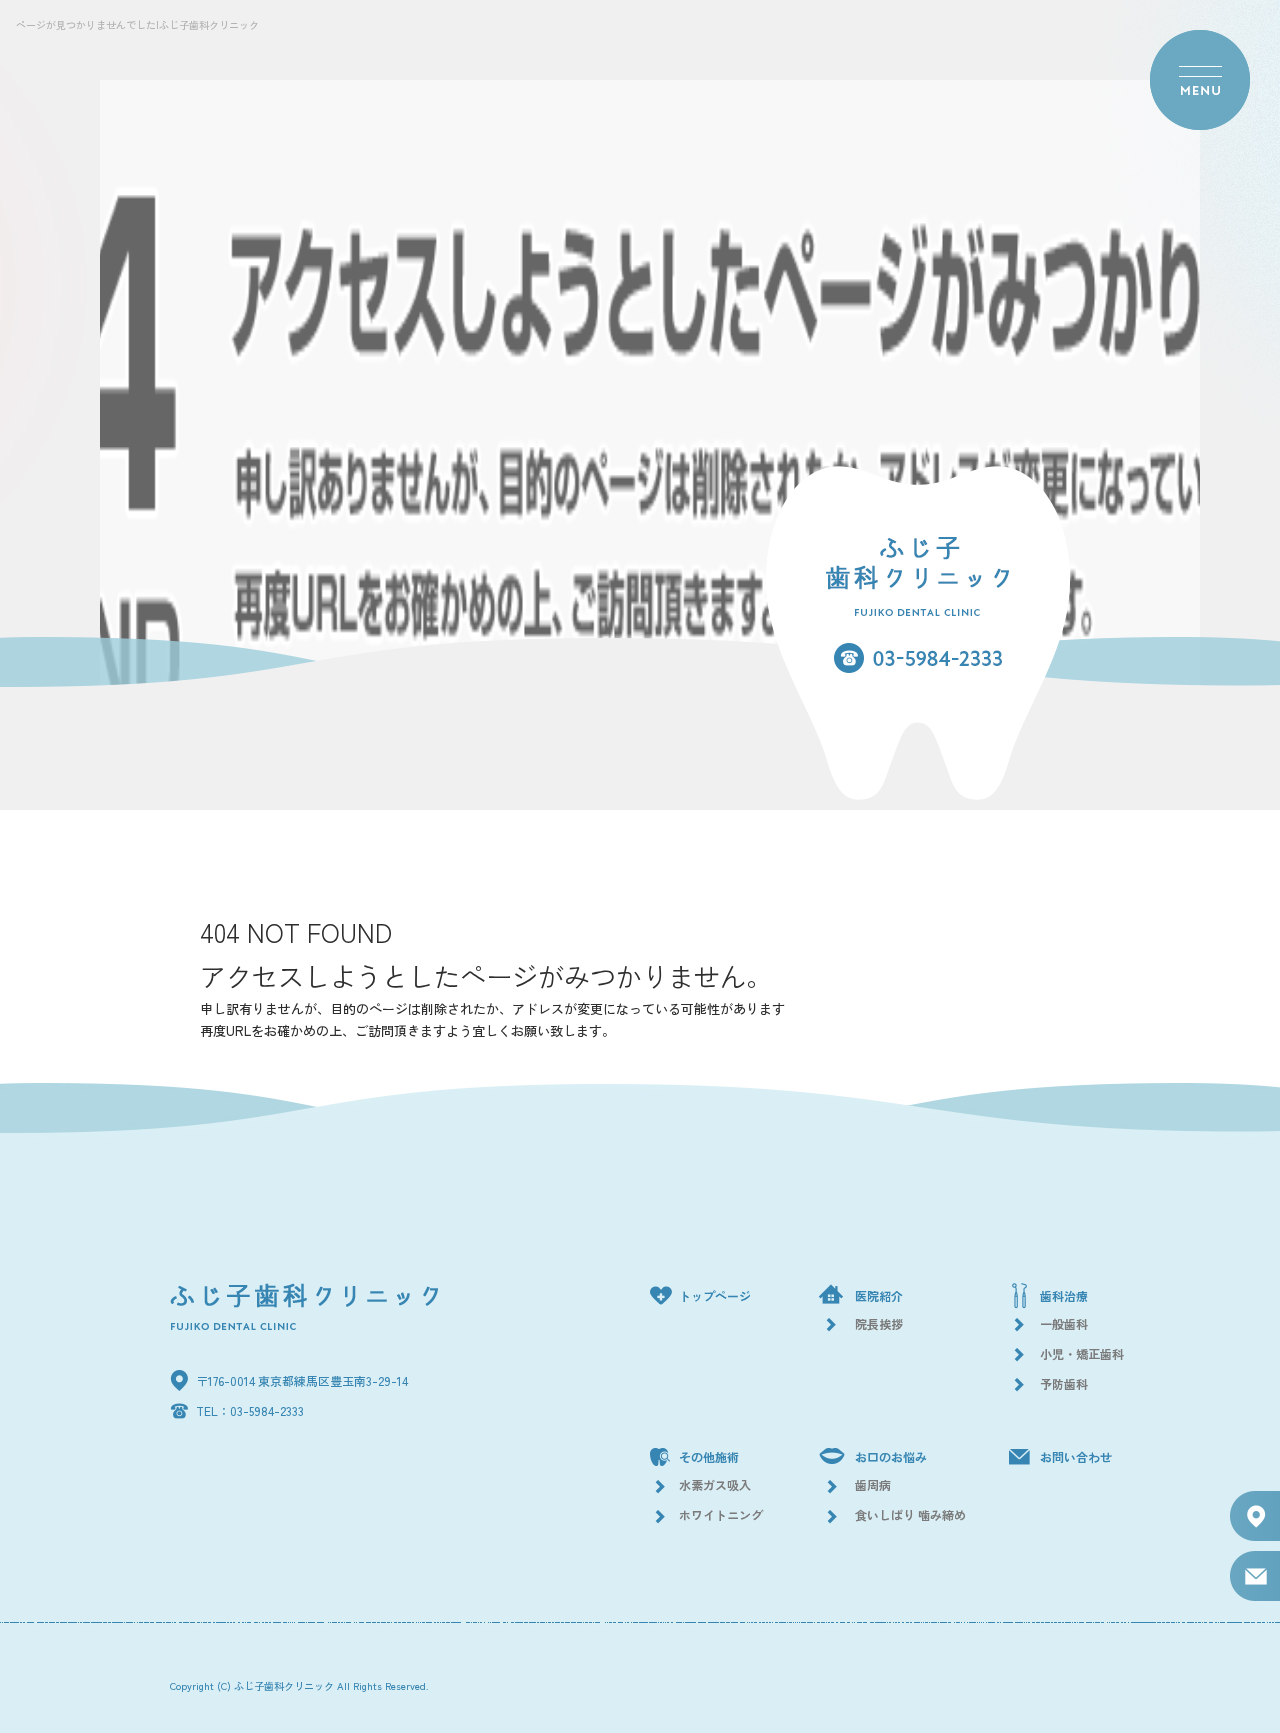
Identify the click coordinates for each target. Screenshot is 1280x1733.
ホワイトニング (721, 1514)
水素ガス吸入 (715, 1484)
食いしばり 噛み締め (910, 1514)
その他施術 (709, 1456)
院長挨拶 (879, 1323)
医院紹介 (879, 1295)
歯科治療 (1064, 1295)
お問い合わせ (1076, 1456)
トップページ (715, 1295)
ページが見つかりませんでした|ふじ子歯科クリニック (137, 24)
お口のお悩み (891, 1456)
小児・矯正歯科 (1082, 1353)
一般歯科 (1064, 1323)
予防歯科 (1064, 1383)
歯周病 (873, 1484)
